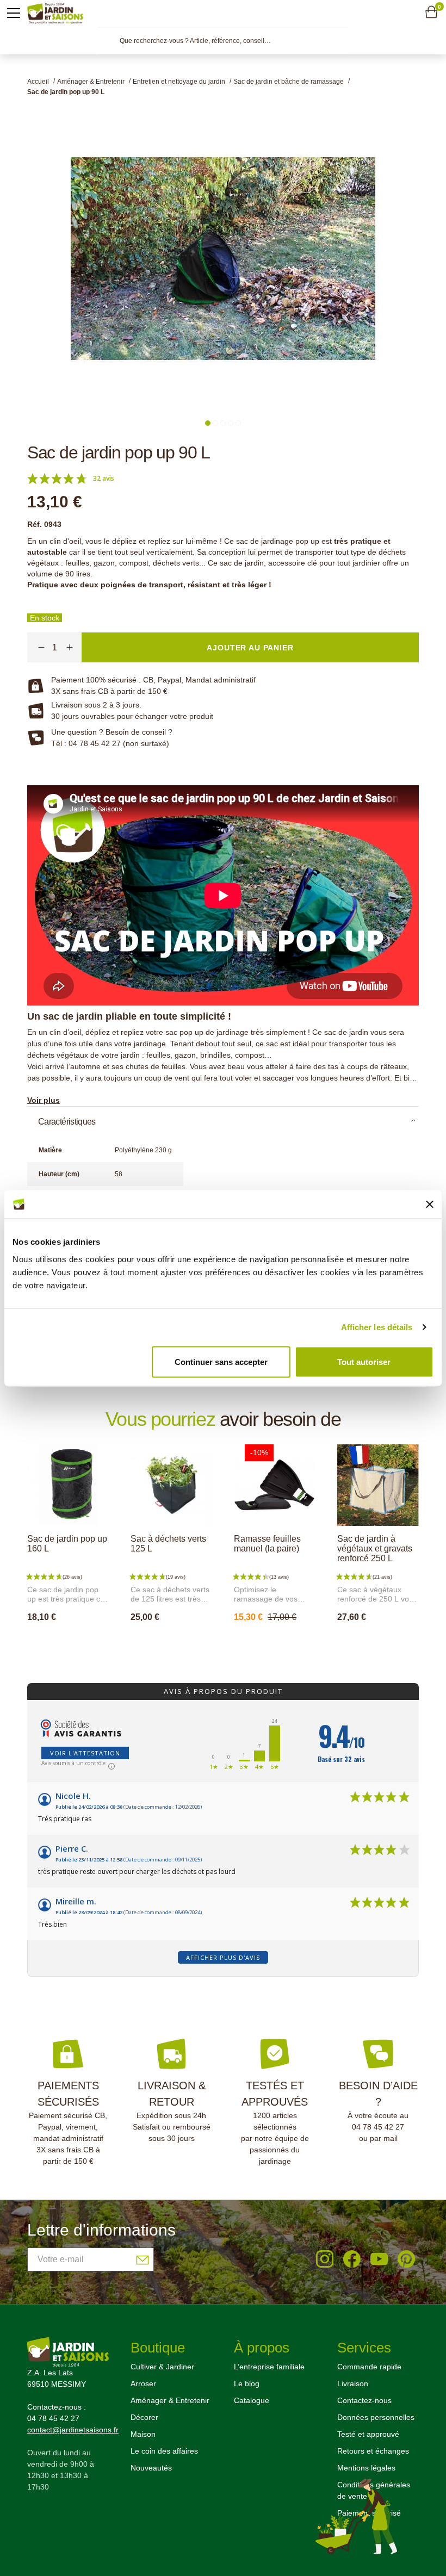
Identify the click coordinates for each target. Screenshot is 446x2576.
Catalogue (252, 2400)
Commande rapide (369, 2367)
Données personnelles (376, 2417)
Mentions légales (366, 2468)
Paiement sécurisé (369, 2513)
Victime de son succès (182, 1641)
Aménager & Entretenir (170, 2400)
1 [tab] (208, 423)
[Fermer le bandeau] (430, 1204)
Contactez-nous (364, 2400)
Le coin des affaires (164, 2451)
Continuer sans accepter (221, 1361)
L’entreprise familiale (269, 2367)
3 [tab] (223, 423)
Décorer (144, 2417)
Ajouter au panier (79, 1641)
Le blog (247, 2383)
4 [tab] (231, 423)
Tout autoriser (364, 1361)
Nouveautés (151, 2468)
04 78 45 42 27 (378, 2127)
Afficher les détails (377, 1327)
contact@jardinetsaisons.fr (73, 2430)
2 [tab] (215, 423)
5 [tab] (238, 423)
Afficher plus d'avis (223, 1957)
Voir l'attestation (85, 1753)
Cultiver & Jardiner (162, 2367)
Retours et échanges (373, 2451)
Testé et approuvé (368, 2434)
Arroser (143, 2383)
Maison (143, 2434)
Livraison (353, 2383)
